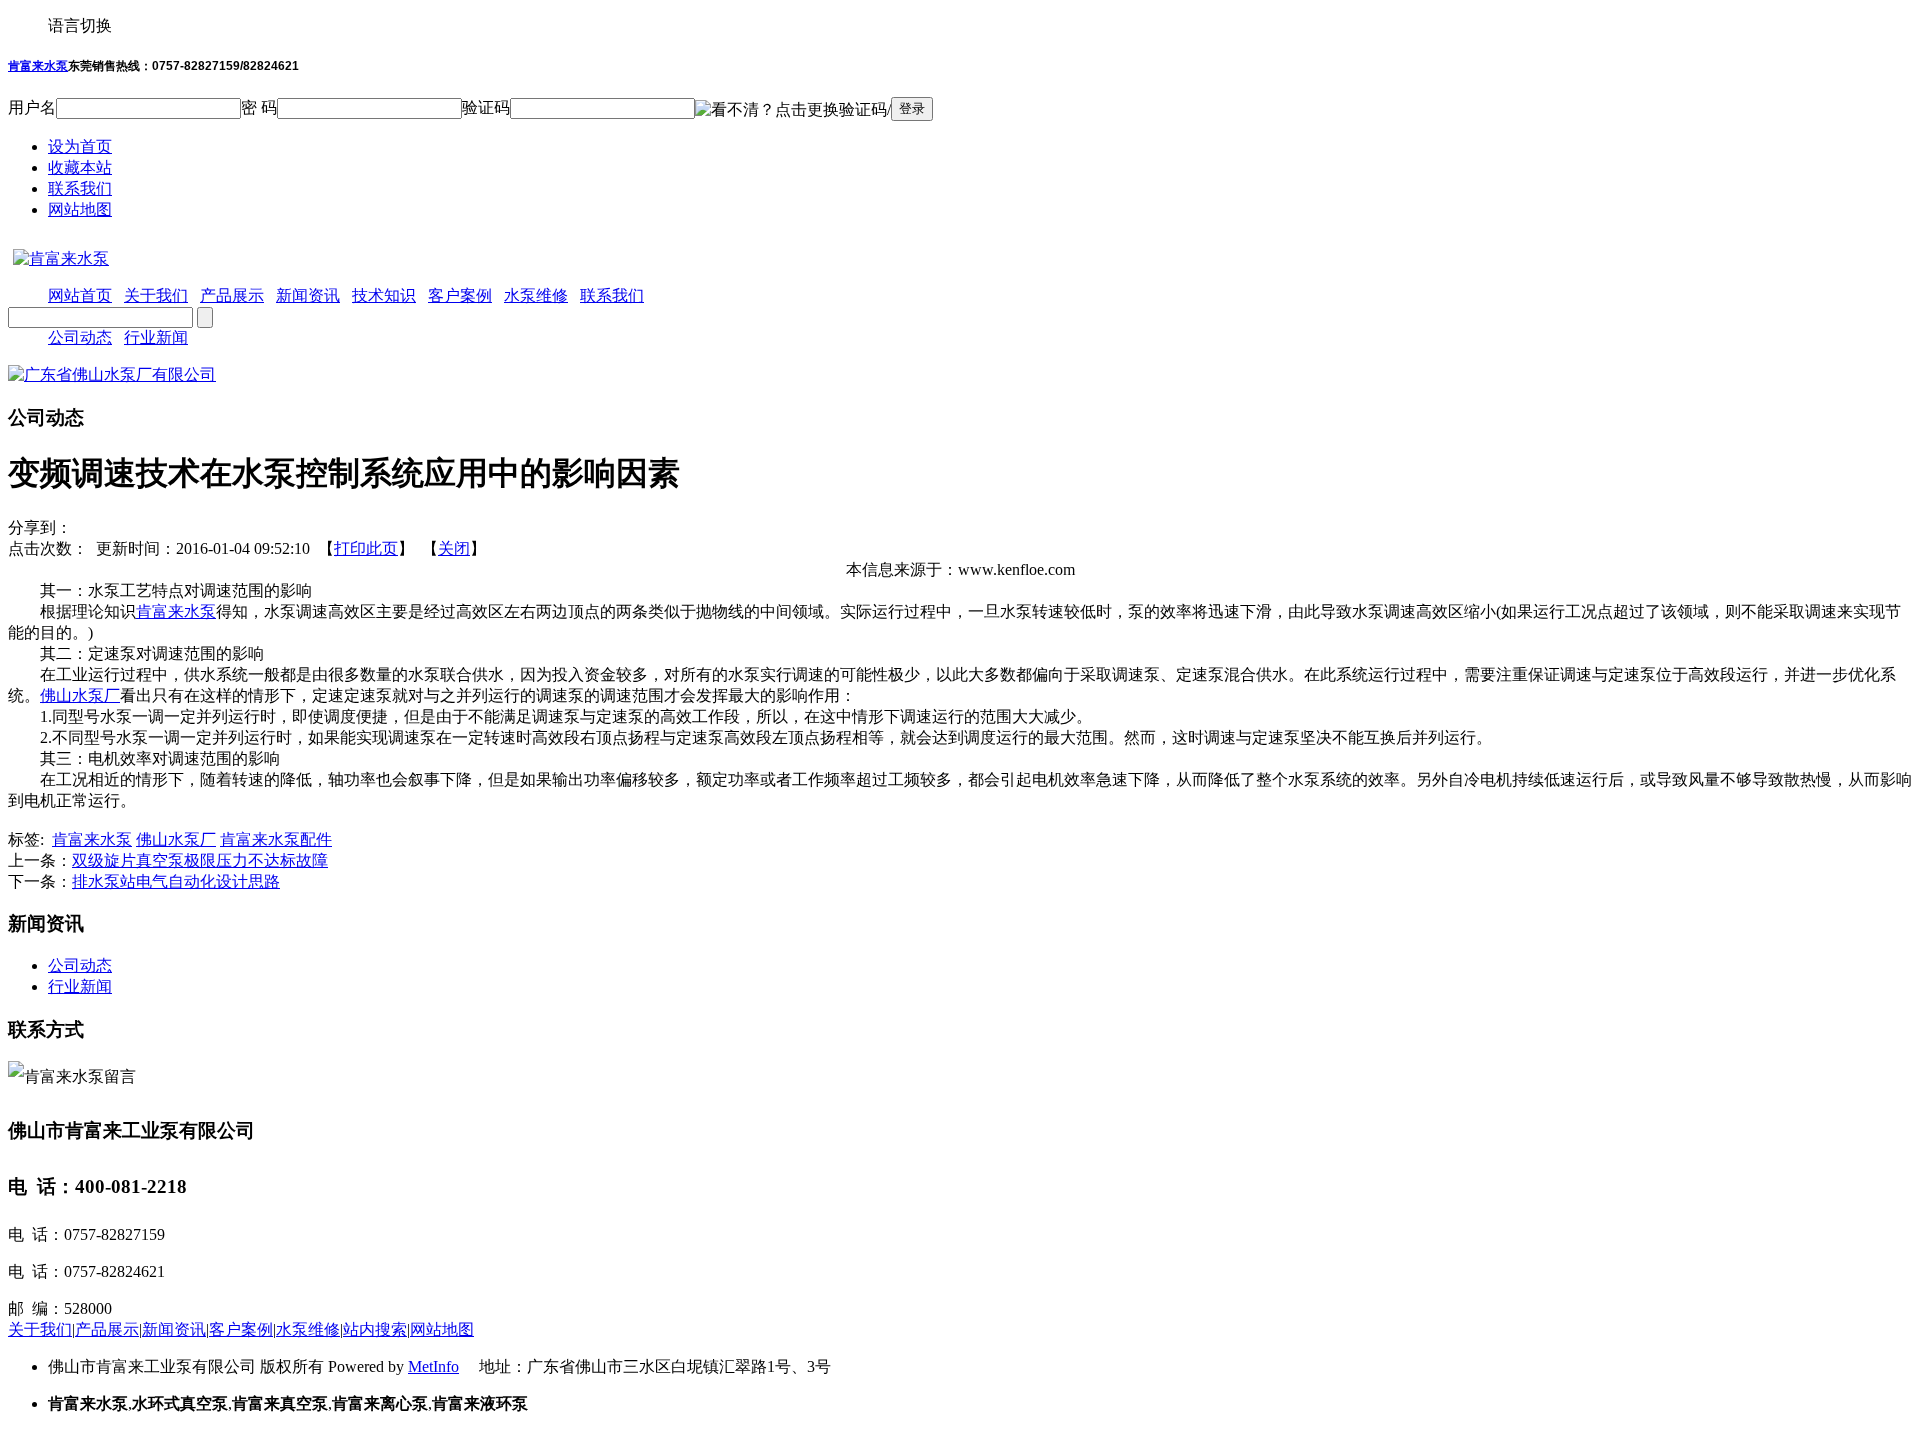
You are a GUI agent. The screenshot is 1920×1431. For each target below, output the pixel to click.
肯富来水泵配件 (276, 839)
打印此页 (366, 548)
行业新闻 (156, 337)
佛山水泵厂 (80, 695)
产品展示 (107, 1329)
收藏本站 (80, 167)
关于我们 (40, 1329)
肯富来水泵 (38, 66)
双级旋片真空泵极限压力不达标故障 (200, 860)
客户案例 (241, 1329)
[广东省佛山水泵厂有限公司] (112, 374)
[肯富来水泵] (58, 258)
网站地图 (80, 209)
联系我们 (80, 188)
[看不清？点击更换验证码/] (793, 110)
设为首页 (80, 146)
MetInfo (433, 1366)
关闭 (454, 548)
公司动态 (80, 337)
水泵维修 (308, 1329)
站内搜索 (375, 1329)
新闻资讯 (174, 1329)
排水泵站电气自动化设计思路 (176, 881)
